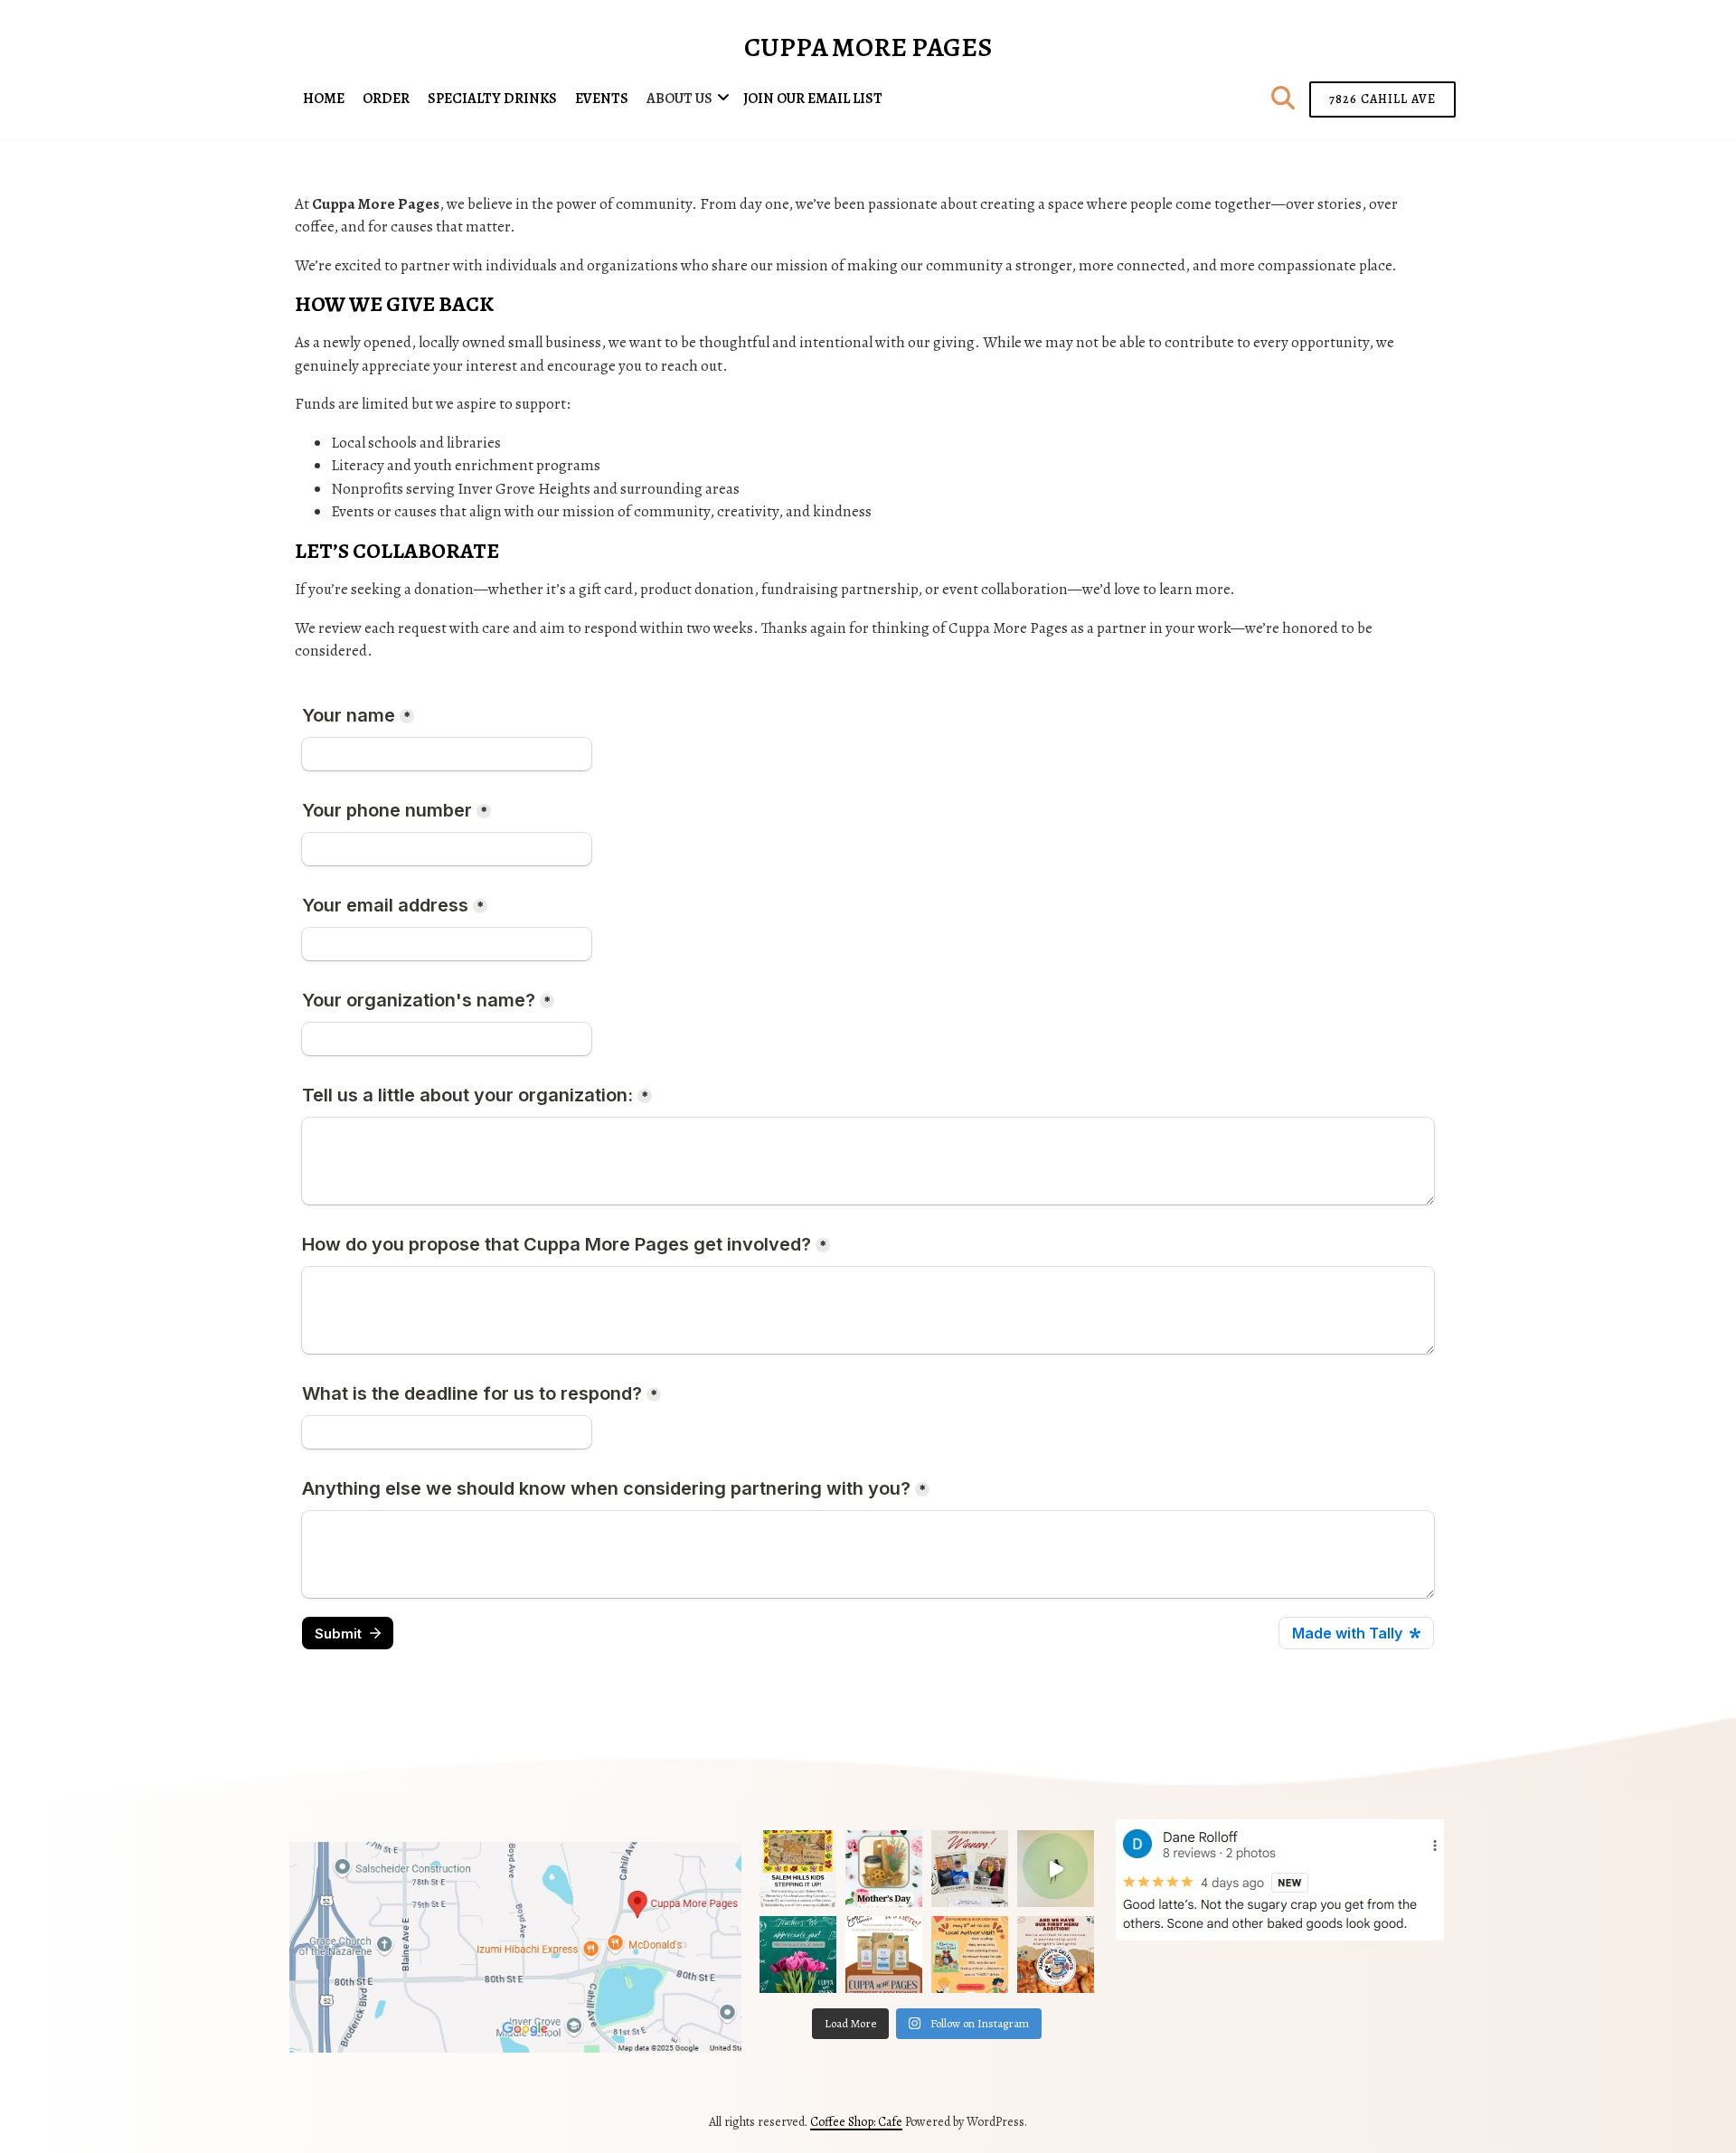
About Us (679, 99)
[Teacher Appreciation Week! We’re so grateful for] (798, 1955)
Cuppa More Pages (868, 47)
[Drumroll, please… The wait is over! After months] (1056, 1955)
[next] (1423, 1880)
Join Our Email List (813, 99)
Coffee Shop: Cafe (856, 2122)
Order (386, 99)
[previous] (1136, 1880)
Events (602, 99)
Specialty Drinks (492, 99)
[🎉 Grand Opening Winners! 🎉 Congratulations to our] (970, 1869)
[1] (1251, 1925)
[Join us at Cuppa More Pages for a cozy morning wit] (970, 1955)
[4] (1308, 1925)
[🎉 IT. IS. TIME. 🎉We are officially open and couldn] (1056, 1869)
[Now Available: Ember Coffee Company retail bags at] (884, 1955)
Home (324, 99)
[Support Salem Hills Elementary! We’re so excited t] (798, 1869)
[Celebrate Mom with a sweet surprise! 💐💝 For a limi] (884, 1869)
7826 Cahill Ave (1382, 99)
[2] (1270, 1925)
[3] (1289, 1925)
